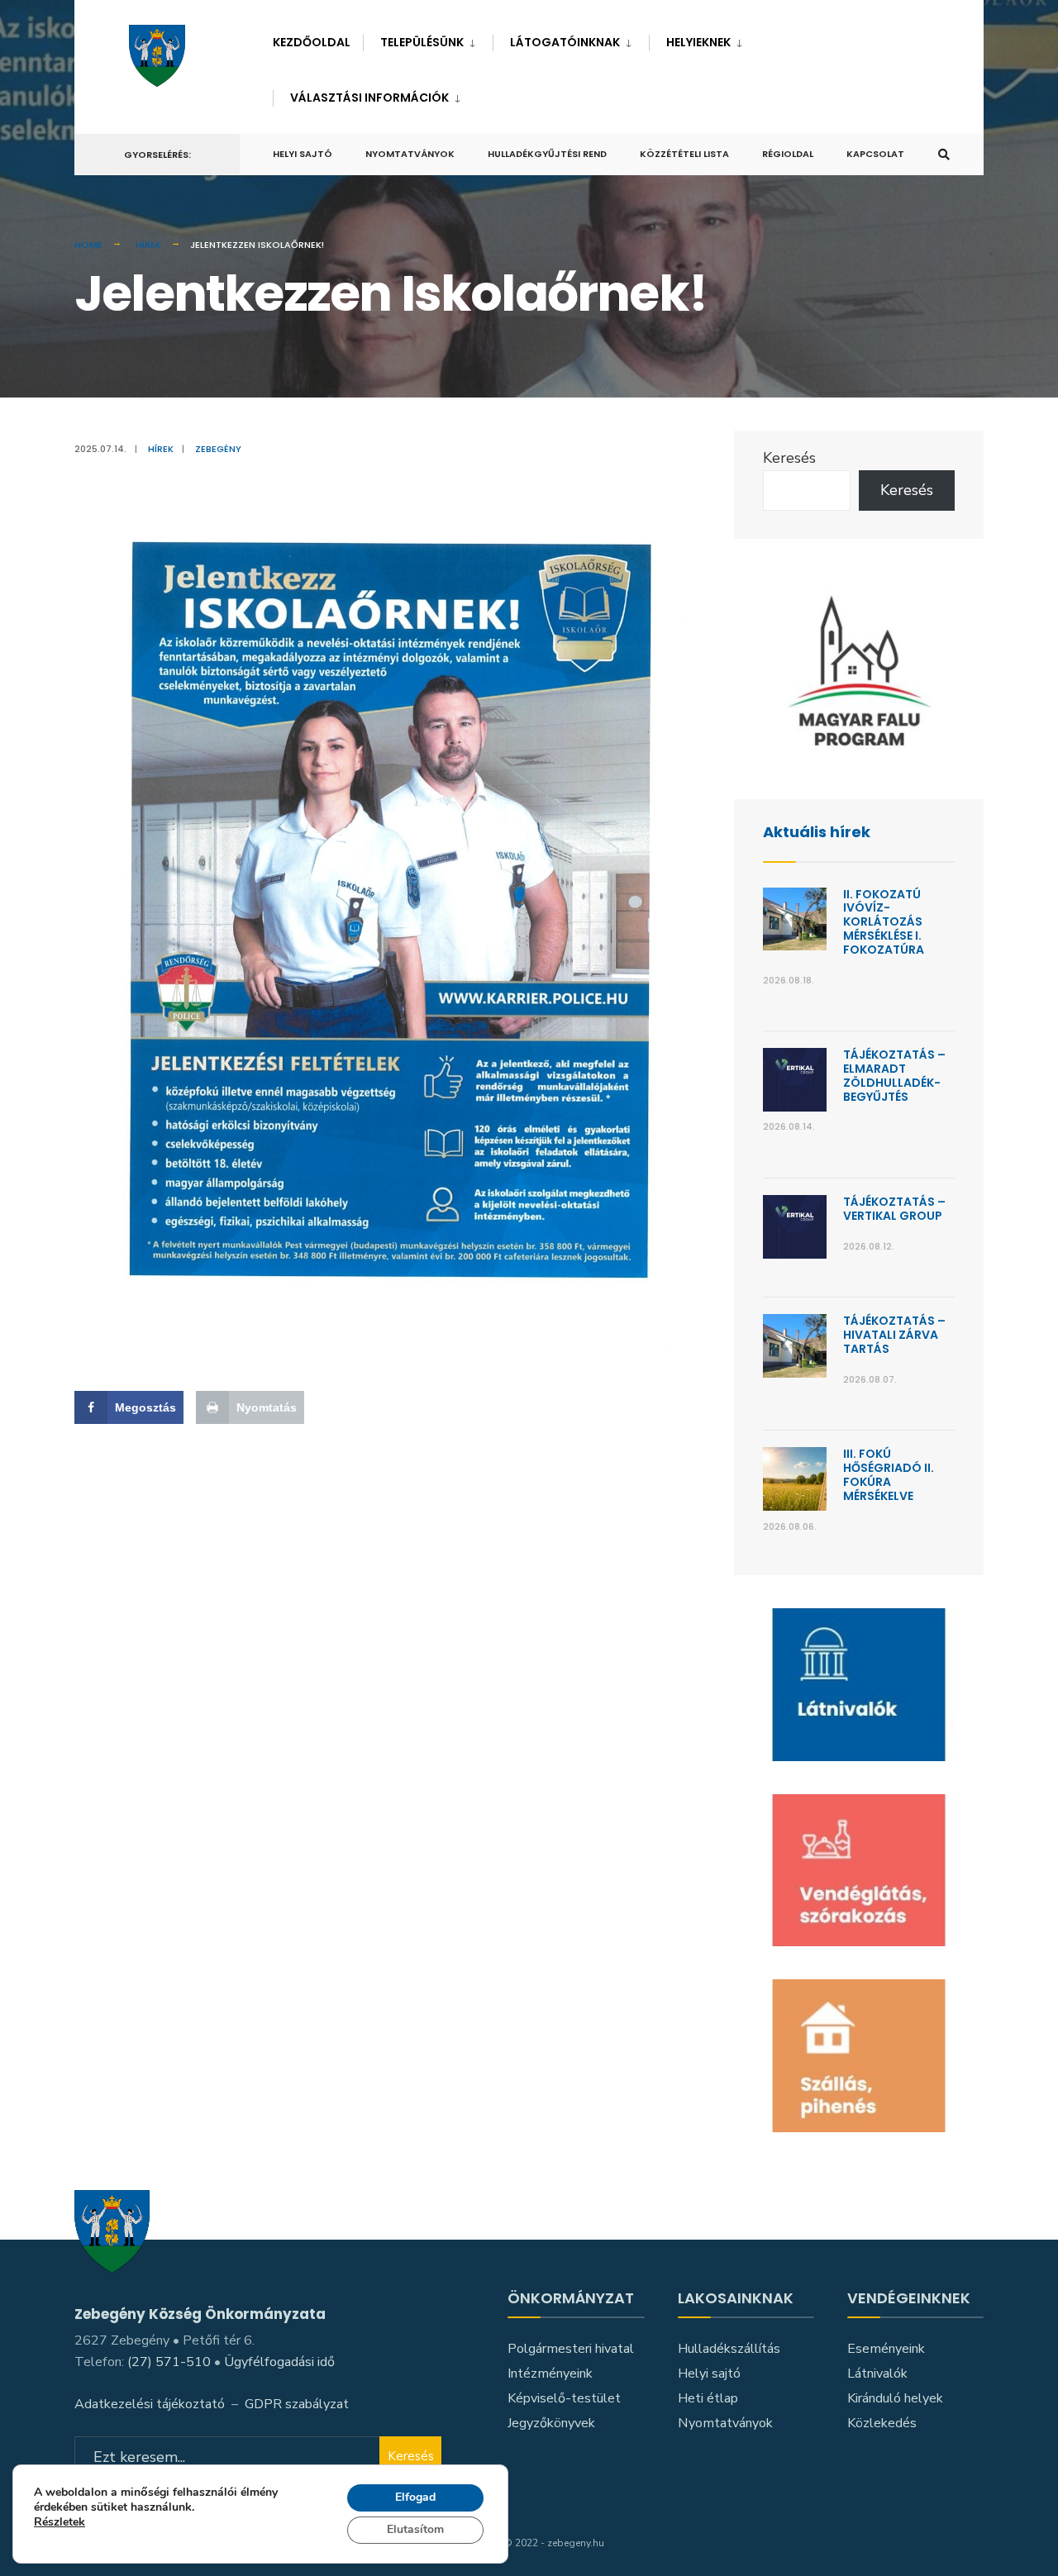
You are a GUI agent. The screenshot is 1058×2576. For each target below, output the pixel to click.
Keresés (789, 458)
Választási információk (369, 98)
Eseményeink (886, 2349)
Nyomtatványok (410, 154)
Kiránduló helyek (895, 2398)
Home (88, 245)
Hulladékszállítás (729, 2349)
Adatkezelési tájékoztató (150, 2404)
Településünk (422, 42)
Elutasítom (415, 2529)
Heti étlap (708, 2398)
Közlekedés (882, 2423)
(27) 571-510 (169, 2362)
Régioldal (788, 154)
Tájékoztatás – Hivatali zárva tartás (894, 1335)
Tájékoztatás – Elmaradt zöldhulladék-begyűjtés (894, 1075)
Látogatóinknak (565, 42)
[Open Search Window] (944, 155)
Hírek (148, 245)
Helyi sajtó (303, 154)
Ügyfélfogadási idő (279, 2362)
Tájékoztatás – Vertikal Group (894, 1209)
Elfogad (415, 2497)
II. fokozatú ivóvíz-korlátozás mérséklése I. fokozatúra (884, 922)
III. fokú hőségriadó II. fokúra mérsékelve (889, 1474)
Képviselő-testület (564, 2398)
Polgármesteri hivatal (571, 2349)
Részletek (60, 2524)
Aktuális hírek (817, 832)
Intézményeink (550, 2374)
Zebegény (218, 449)
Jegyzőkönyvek (551, 2423)
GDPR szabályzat (297, 2404)
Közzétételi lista (684, 154)
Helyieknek (698, 42)
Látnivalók (877, 2374)
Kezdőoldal (312, 42)
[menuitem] (428, 39)
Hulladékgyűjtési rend (547, 154)
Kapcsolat (875, 154)
